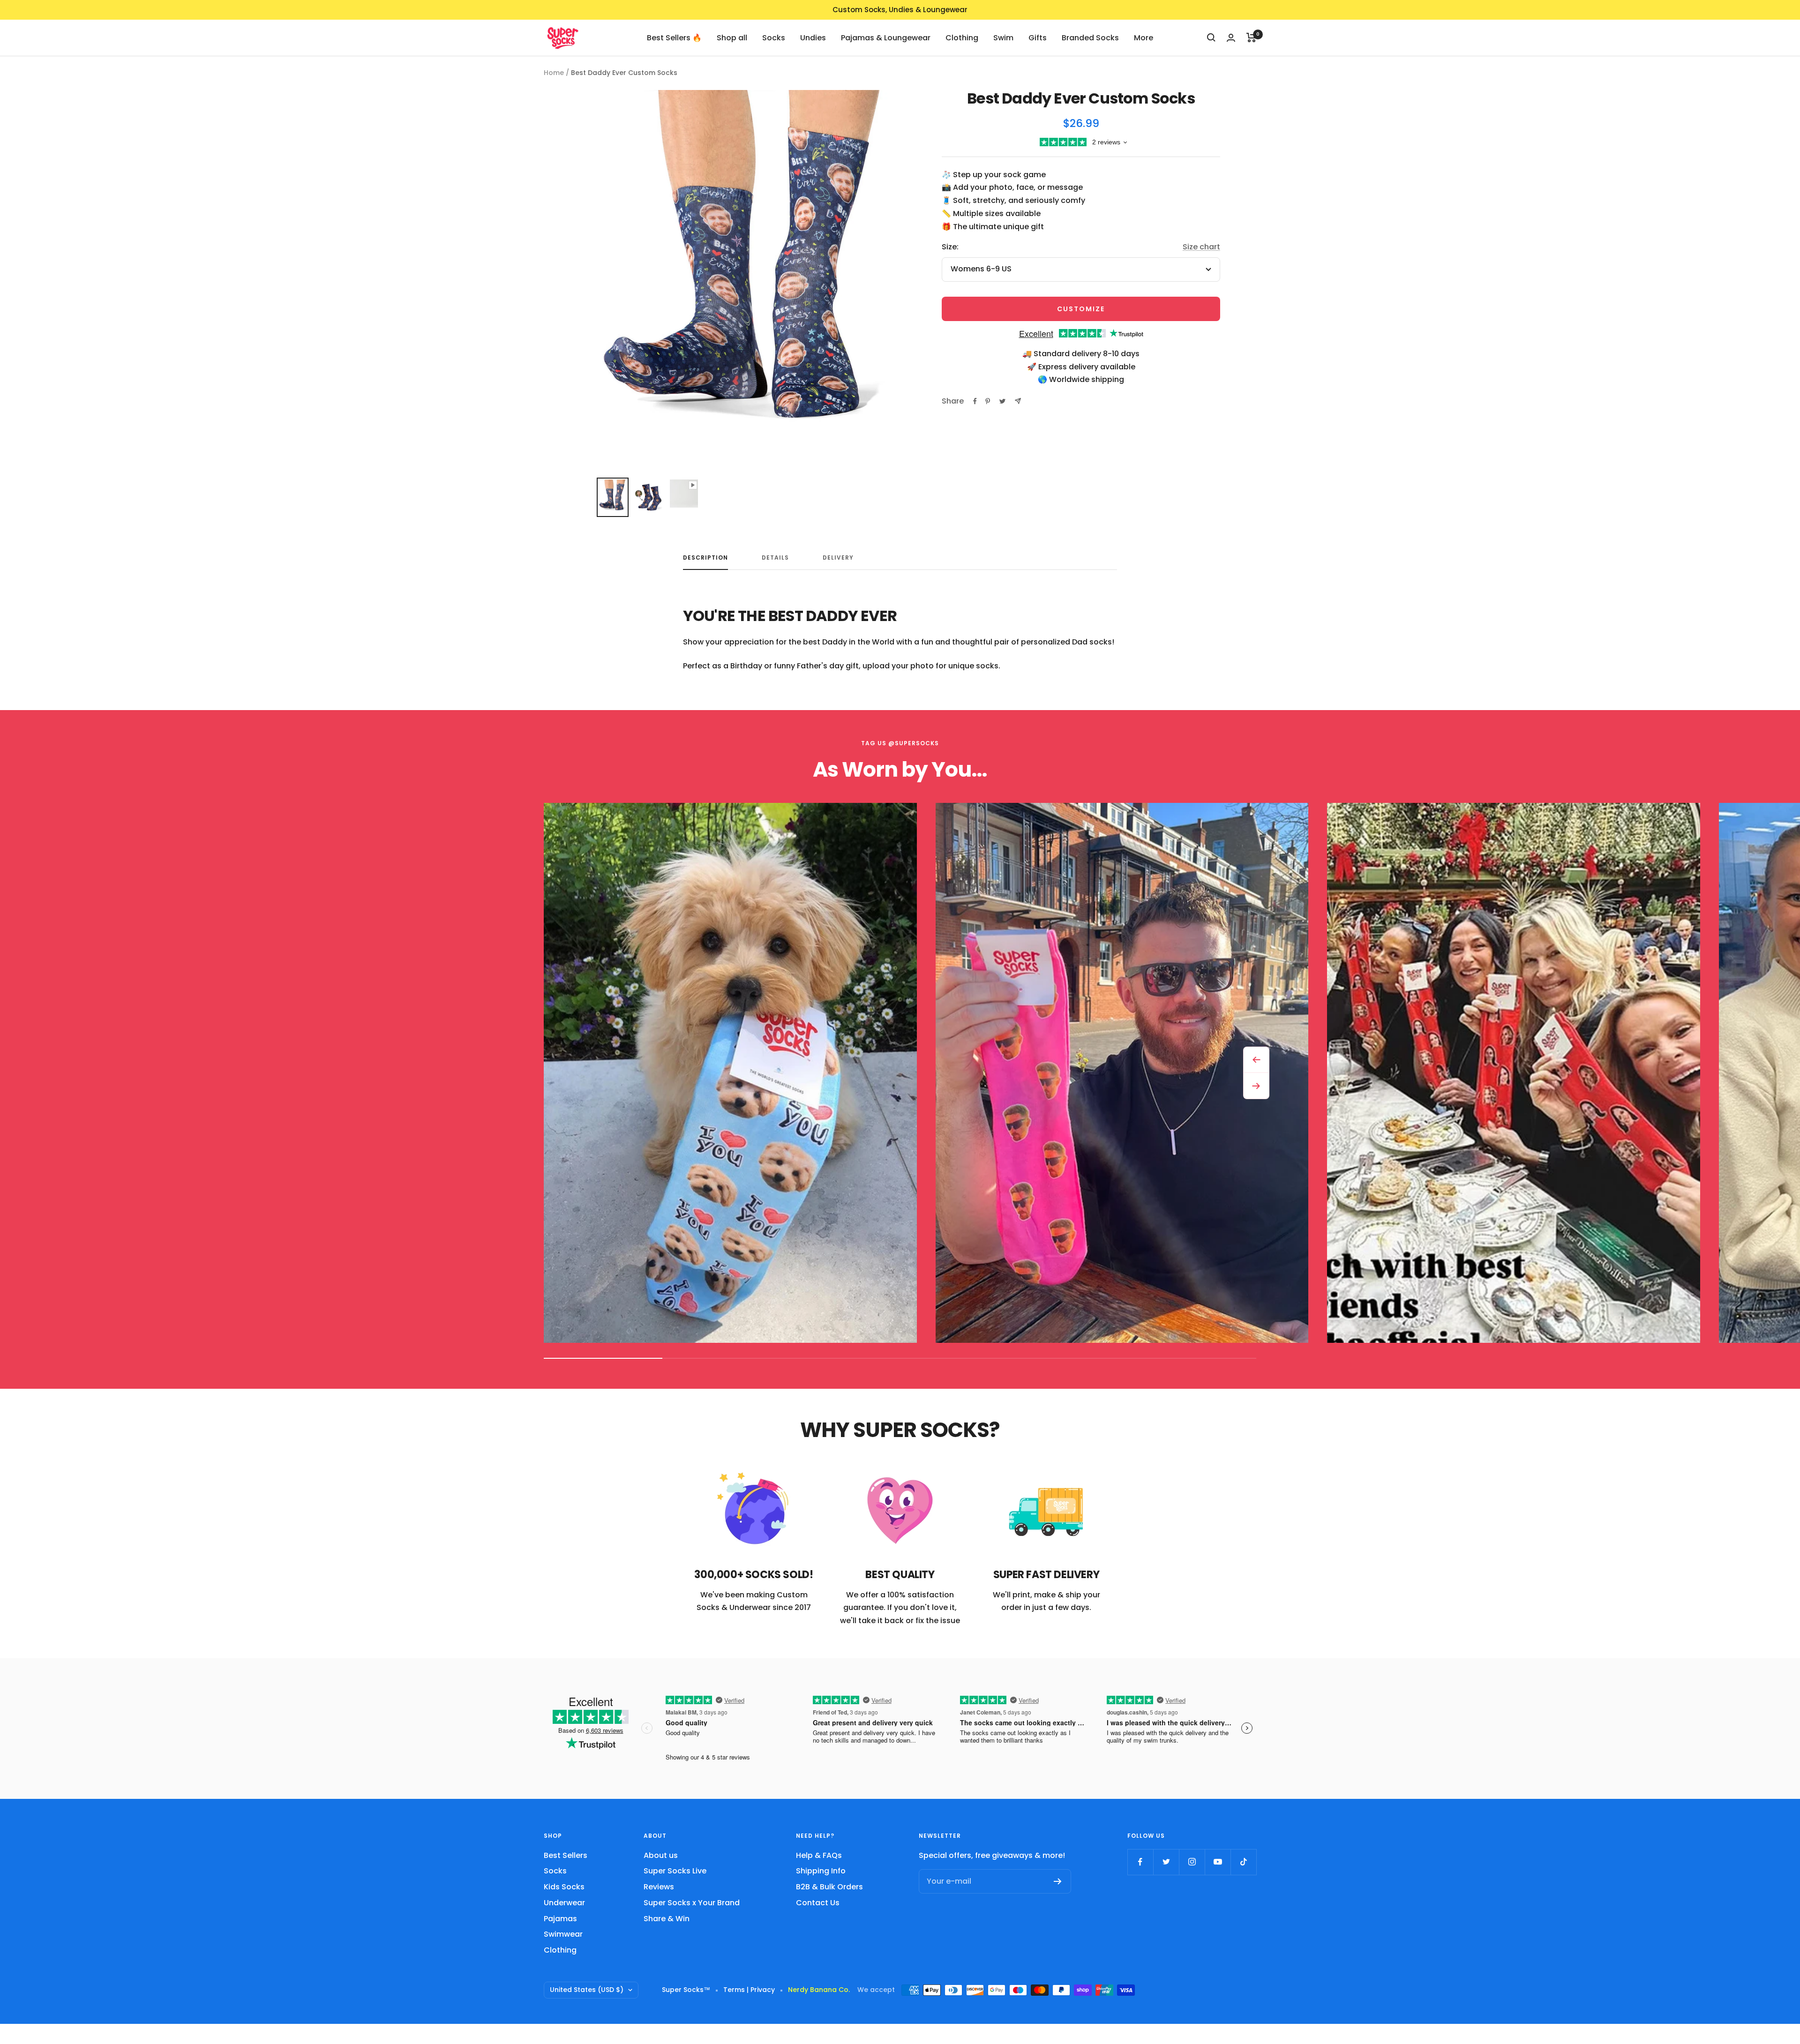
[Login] (1231, 38)
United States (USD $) (587, 1990)
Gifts (1038, 37)
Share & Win (667, 1919)
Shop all (732, 37)
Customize (1081, 309)
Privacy (763, 1990)
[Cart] (1251, 37)
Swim (1003, 37)
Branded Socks (1090, 37)
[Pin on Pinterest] (988, 401)
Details (775, 558)
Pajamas (560, 1919)
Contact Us (818, 1903)
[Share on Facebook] (975, 401)
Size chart (1201, 247)
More (1144, 37)
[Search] (1211, 37)
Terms (734, 1990)
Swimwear (563, 1934)
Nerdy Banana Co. (823, 1990)
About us (661, 1855)
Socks (774, 37)
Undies (813, 37)
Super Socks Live (675, 1871)
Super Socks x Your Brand (692, 1903)
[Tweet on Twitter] (1002, 401)
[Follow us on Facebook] (1140, 1862)
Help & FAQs (819, 1855)
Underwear (564, 1903)
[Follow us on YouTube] (1218, 1862)
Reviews (659, 1887)
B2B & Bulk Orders (829, 1887)
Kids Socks (564, 1887)
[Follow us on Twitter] (1166, 1862)
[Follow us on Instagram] (1192, 1862)
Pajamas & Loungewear (886, 37)
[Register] (1058, 1881)
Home (554, 73)
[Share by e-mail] (1018, 401)
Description (705, 558)
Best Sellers (566, 1855)
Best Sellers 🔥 (674, 37)
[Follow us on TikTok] (1243, 1862)
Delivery (838, 558)
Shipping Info (821, 1871)
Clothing (962, 37)
